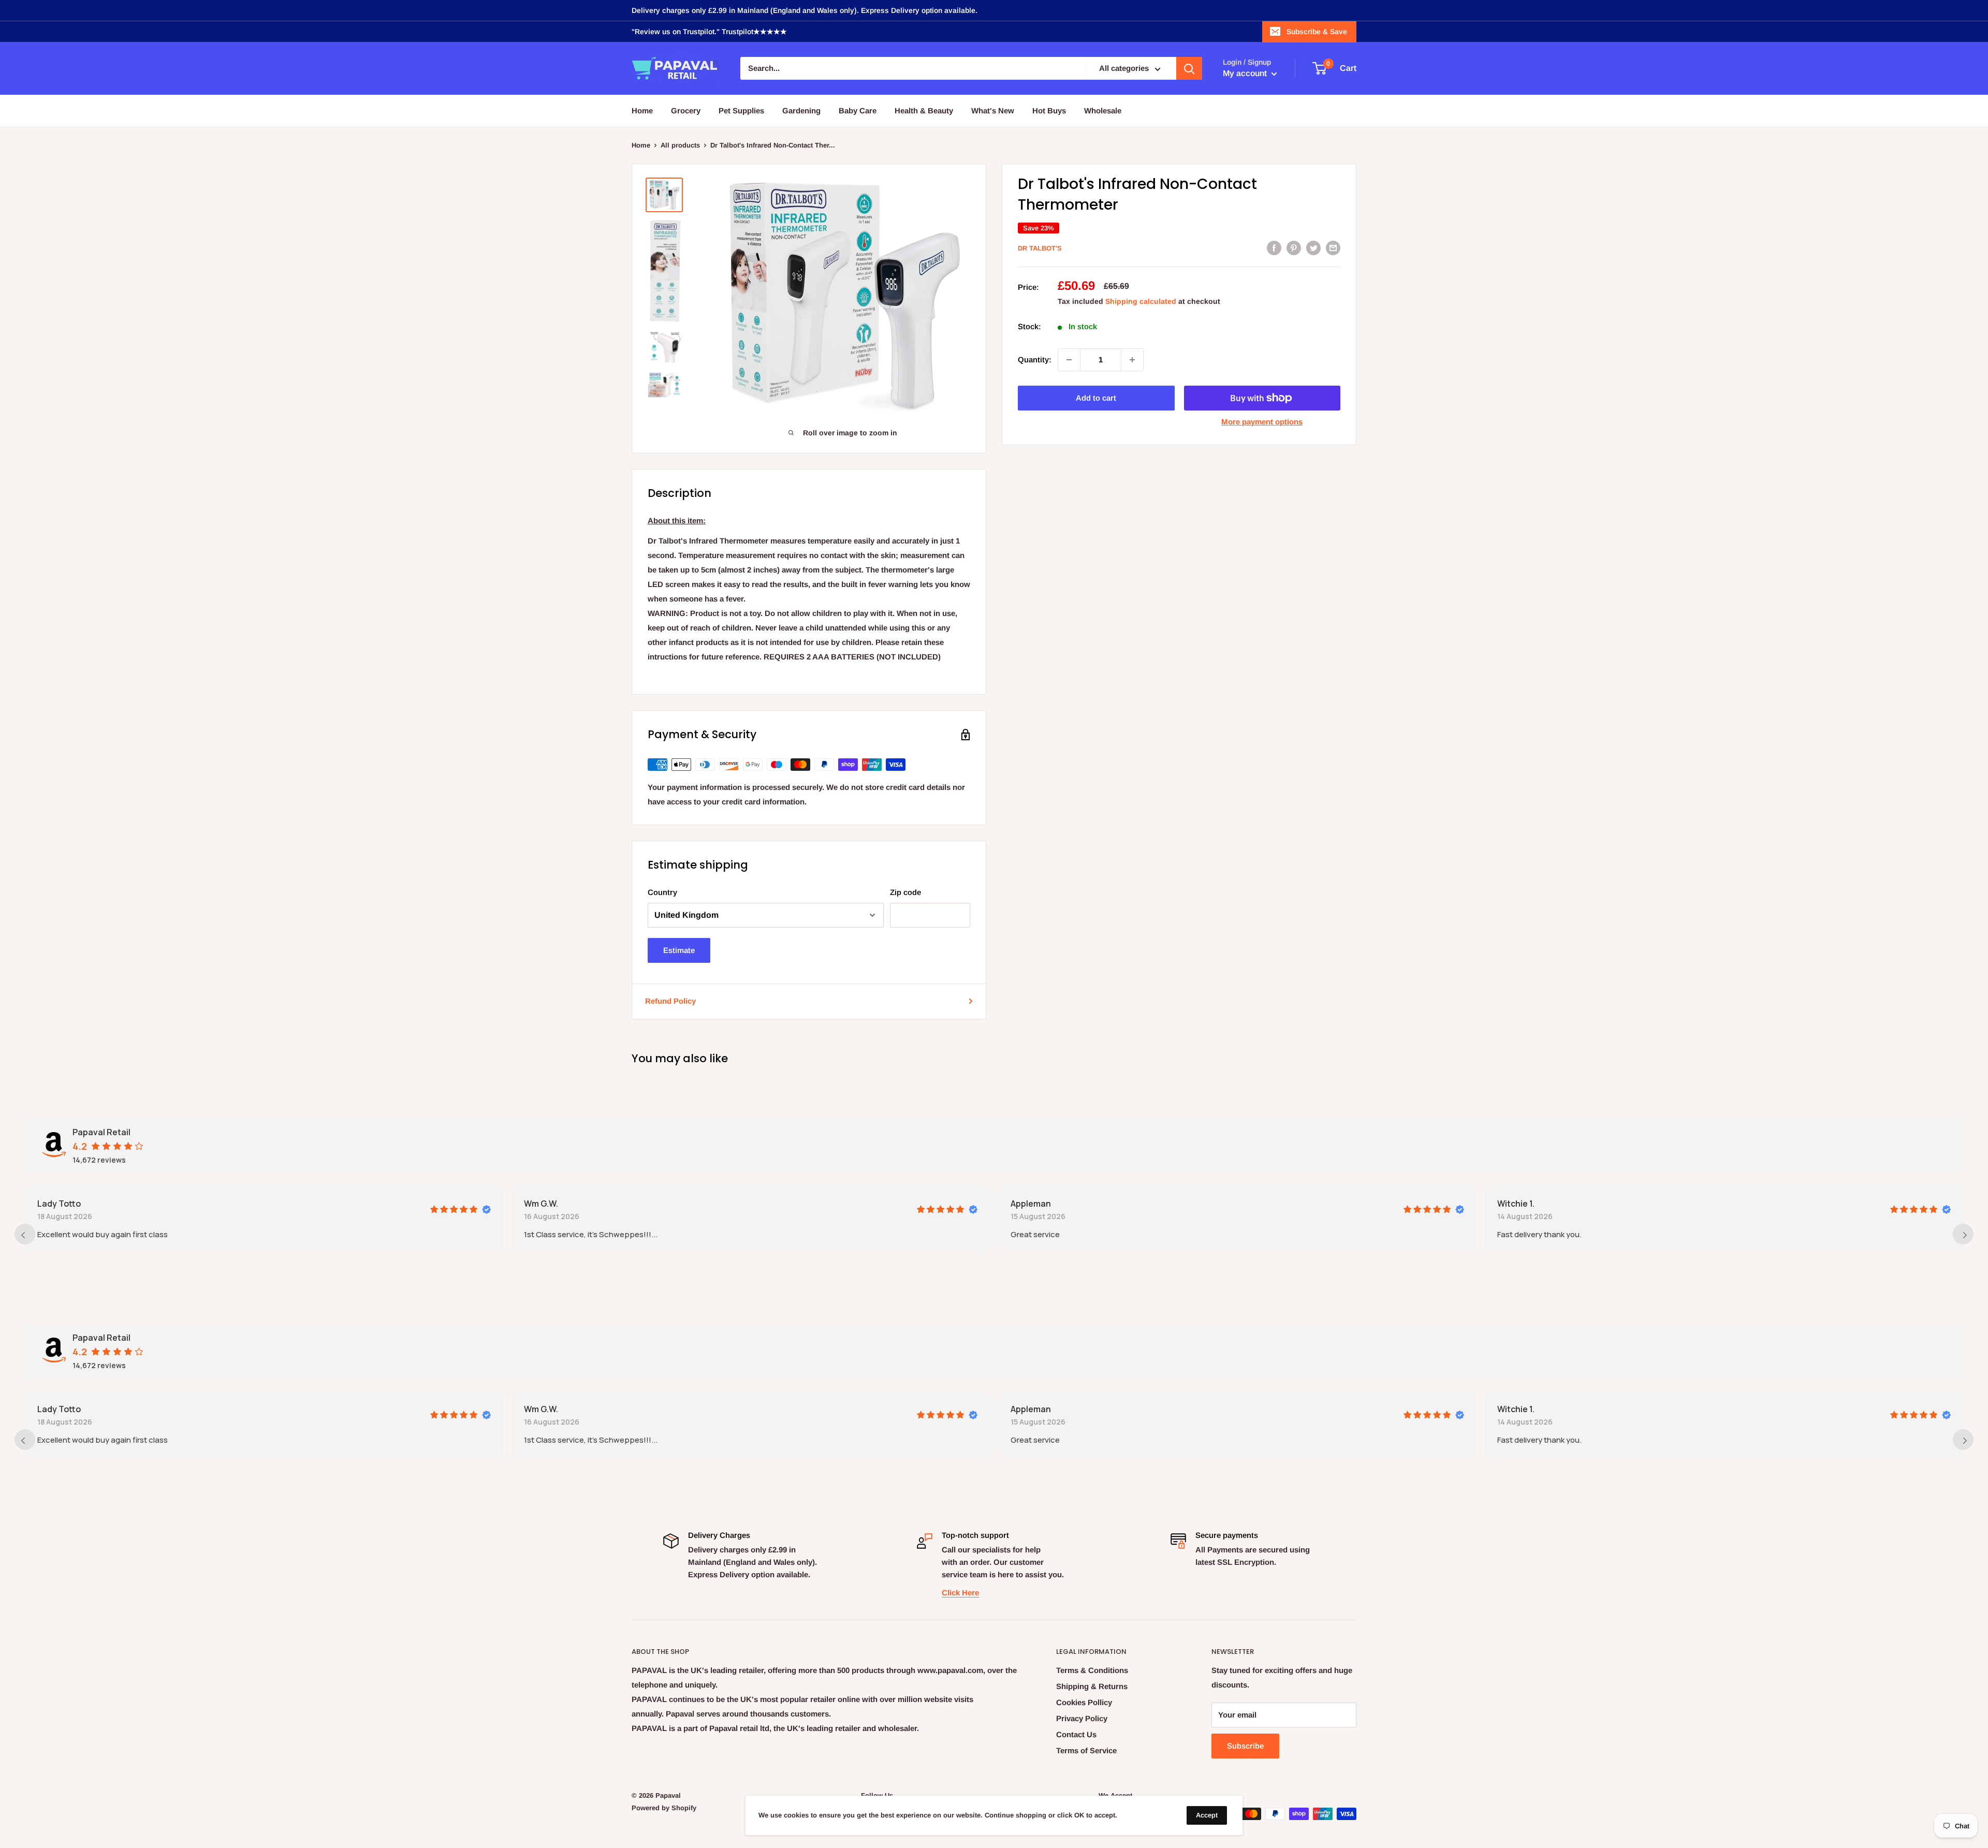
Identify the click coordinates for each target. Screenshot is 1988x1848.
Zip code (905, 892)
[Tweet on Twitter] (1313, 248)
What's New (993, 111)
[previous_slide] (25, 1234)
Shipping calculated (1141, 301)
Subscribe (1245, 1746)
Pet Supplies (741, 111)
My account (1246, 74)
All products (680, 145)
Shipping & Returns (1092, 1686)
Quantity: (1035, 360)
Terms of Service (1086, 1750)
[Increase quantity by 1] (1132, 360)
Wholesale (1103, 111)
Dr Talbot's (1040, 248)
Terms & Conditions (1092, 1670)
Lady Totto (59, 1204)
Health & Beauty (924, 111)
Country (662, 892)
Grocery (686, 111)
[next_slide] (1963, 1234)
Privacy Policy (1082, 1718)
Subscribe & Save (1317, 32)
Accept (1207, 1815)
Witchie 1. (1516, 1204)
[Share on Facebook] (1274, 248)
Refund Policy (670, 1001)
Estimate (679, 950)
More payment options (1262, 422)
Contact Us (1076, 1734)
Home (642, 111)
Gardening (801, 111)
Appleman (1031, 1204)
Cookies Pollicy (1084, 1702)
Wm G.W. (541, 1204)
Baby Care (858, 111)
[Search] (1189, 69)
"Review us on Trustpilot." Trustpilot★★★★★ (709, 32)
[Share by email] (1333, 248)
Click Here (960, 1593)
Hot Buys (1049, 111)
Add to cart (1096, 398)
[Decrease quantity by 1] (1069, 360)
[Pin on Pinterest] (1294, 248)
